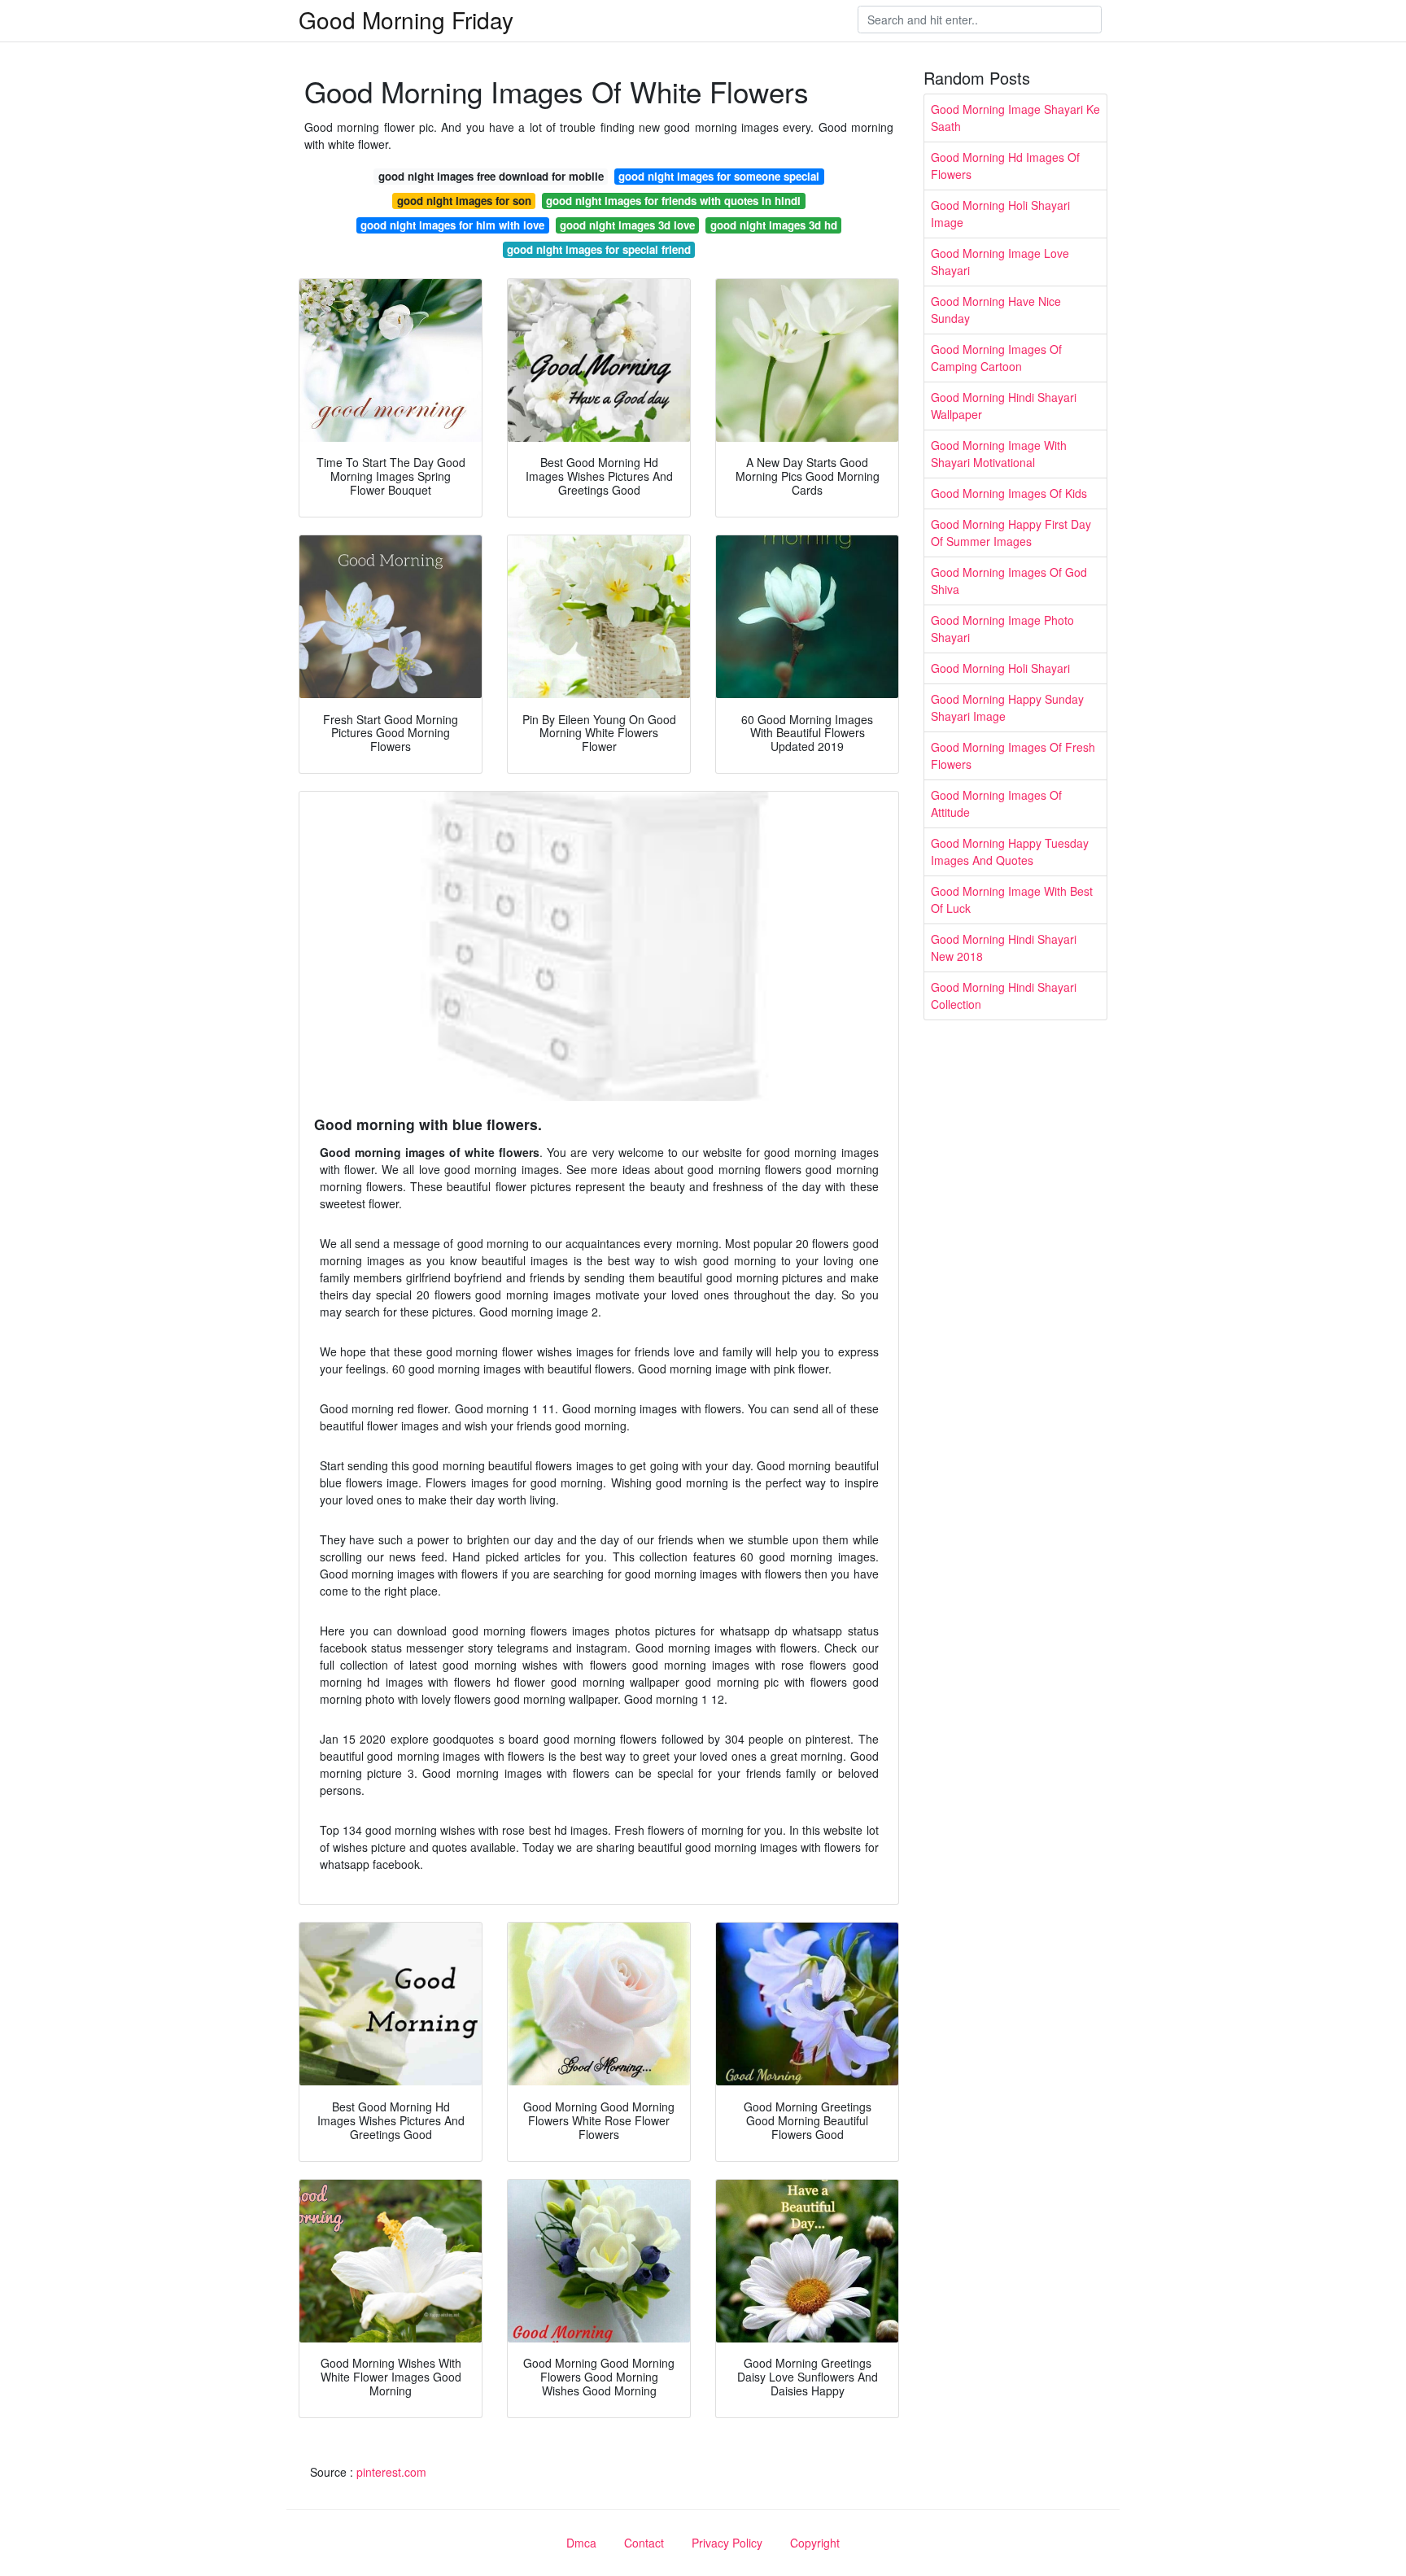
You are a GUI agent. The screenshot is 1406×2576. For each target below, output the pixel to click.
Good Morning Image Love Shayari (1000, 262)
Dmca (581, 2543)
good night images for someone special (719, 176)
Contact (644, 2543)
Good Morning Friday (406, 20)
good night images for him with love (452, 225)
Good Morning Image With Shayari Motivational (999, 454)
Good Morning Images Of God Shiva (1009, 581)
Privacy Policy (727, 2543)
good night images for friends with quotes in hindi (673, 201)
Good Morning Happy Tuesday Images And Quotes (1010, 851)
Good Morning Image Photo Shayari (1002, 629)
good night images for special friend (599, 249)
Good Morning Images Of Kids (1009, 493)
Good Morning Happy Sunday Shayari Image (1007, 707)
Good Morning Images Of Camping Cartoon (996, 358)
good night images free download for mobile (491, 176)
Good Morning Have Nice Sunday (996, 310)
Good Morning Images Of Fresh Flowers (1013, 755)
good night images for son (464, 201)
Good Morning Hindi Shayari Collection (1004, 995)
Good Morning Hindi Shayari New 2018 (1004, 947)
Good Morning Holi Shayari (1000, 668)
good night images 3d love (627, 225)
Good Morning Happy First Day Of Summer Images (1011, 533)
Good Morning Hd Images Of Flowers (1005, 166)
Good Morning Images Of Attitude (996, 803)
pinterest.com (391, 2472)
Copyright (815, 2543)
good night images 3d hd (774, 225)
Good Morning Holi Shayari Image (1000, 214)
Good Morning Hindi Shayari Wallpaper (1004, 406)
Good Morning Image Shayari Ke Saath (1015, 118)
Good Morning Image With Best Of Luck (1012, 899)
